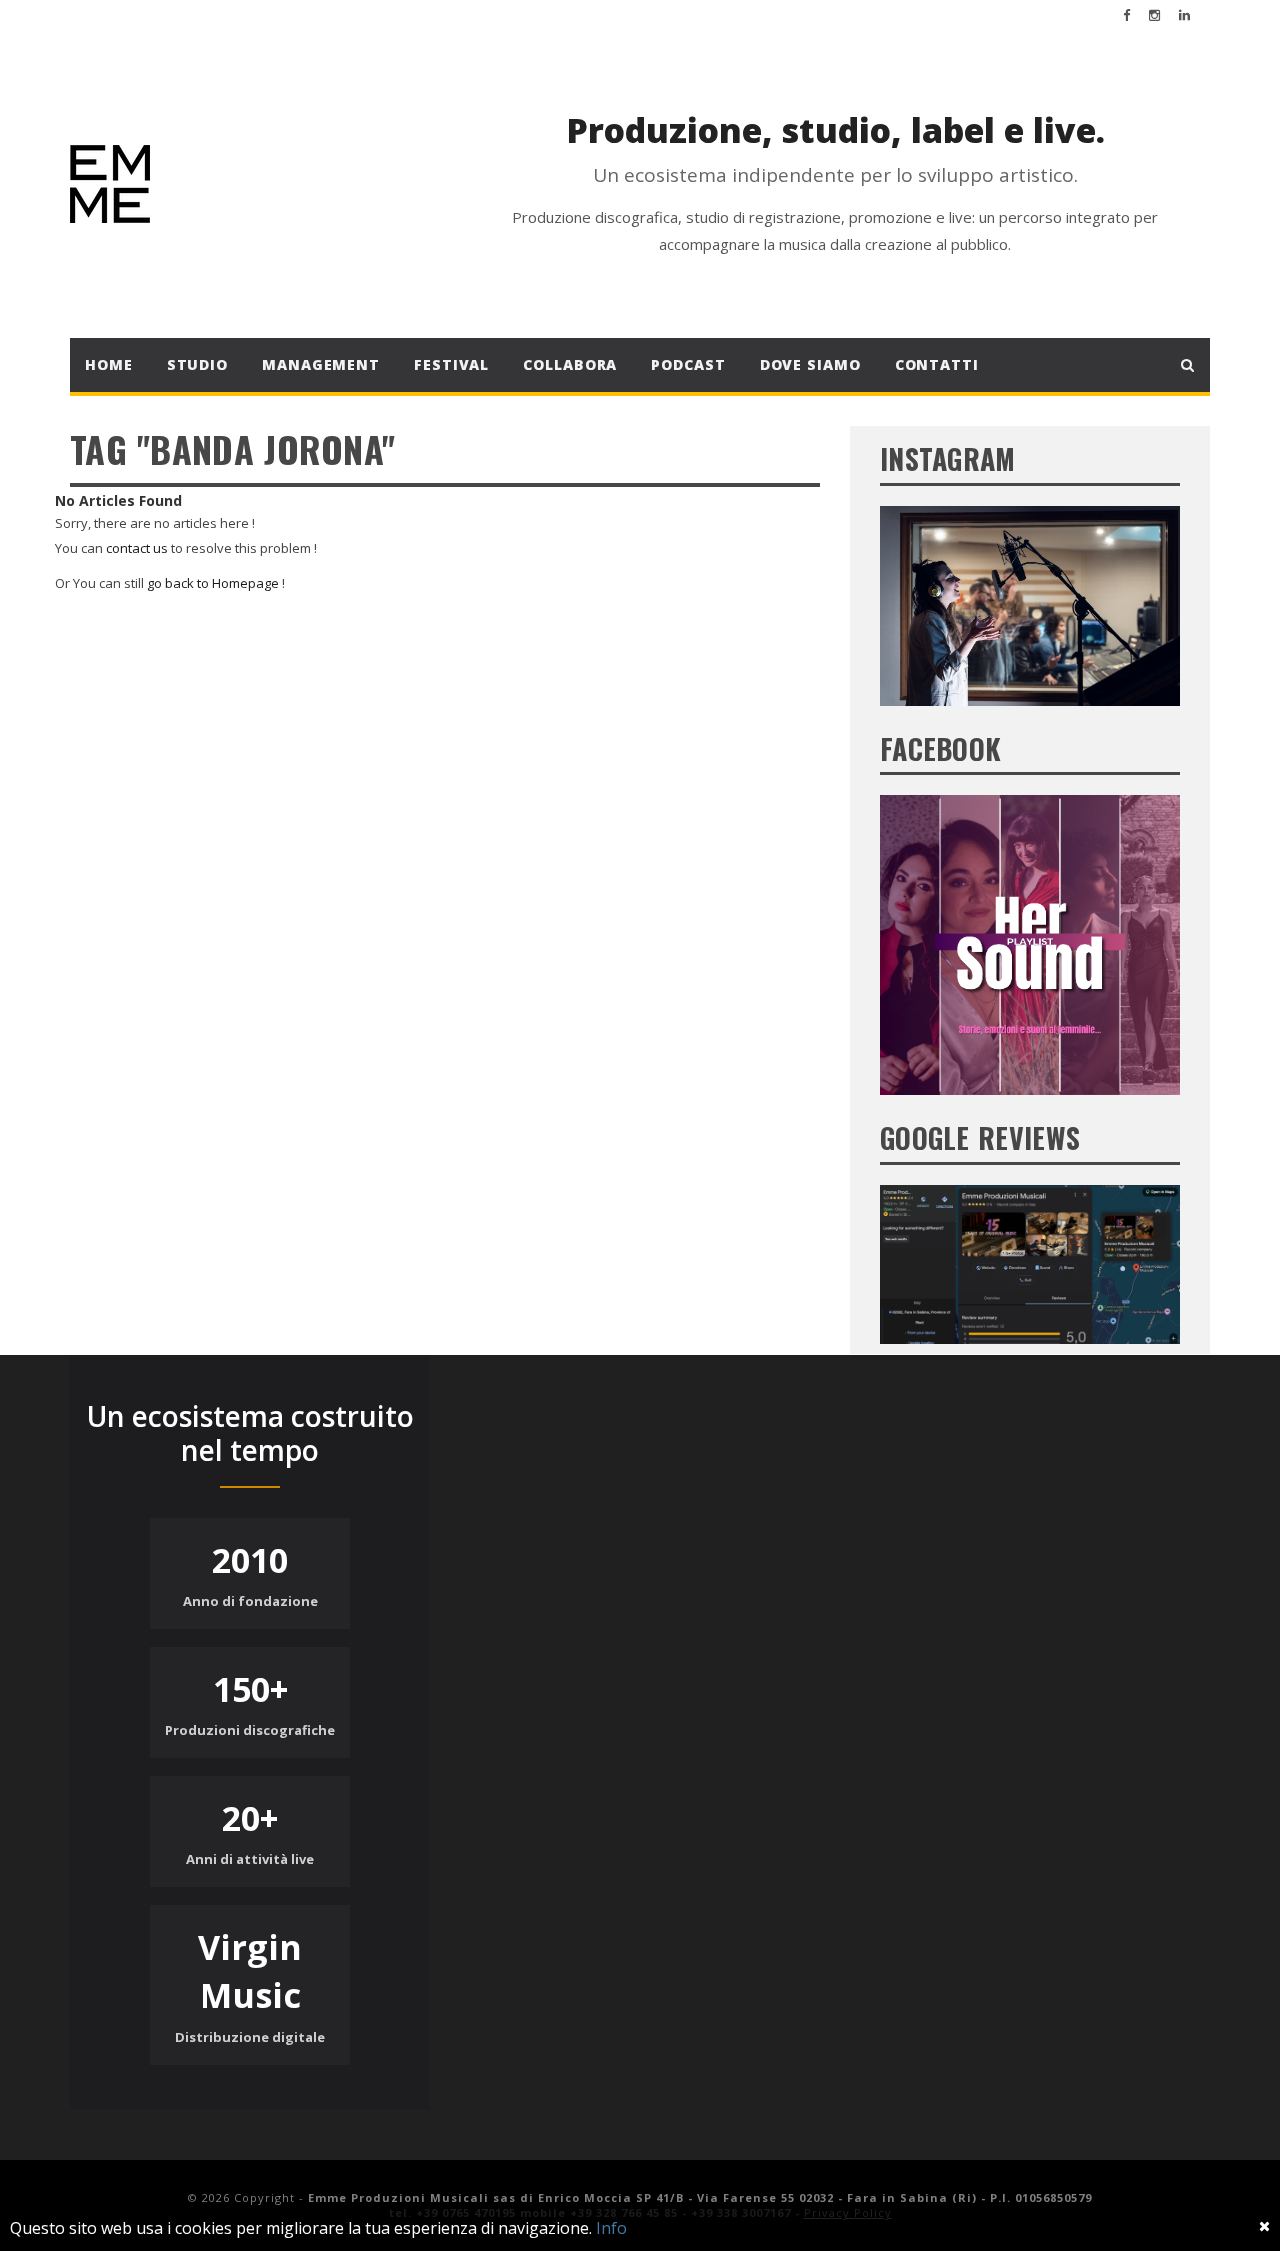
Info (611, 2228)
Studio (197, 364)
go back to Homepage (213, 583)
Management (321, 364)
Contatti (937, 364)
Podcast (688, 364)
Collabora (570, 364)
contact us (137, 548)
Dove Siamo (810, 364)
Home (109, 364)
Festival (451, 364)
